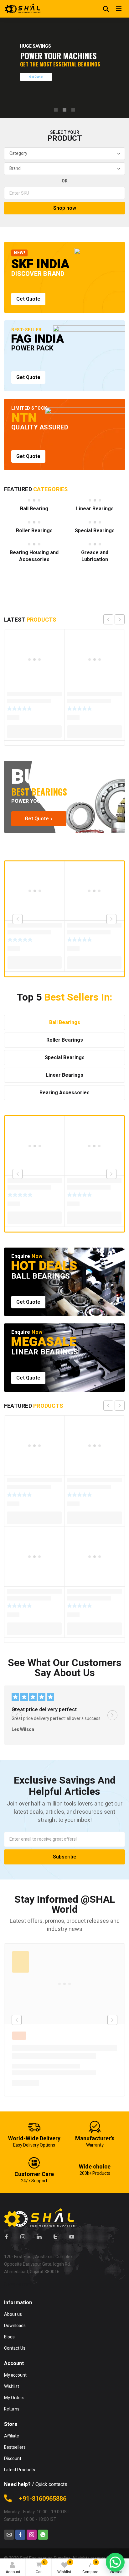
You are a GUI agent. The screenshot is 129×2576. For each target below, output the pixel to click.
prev (108, 619)
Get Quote (36, 77)
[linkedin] (39, 2237)
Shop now (65, 208)
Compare (90, 2567)
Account (13, 2572)
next (120, 619)
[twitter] (55, 2237)
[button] (115, 2562)
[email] (9, 2535)
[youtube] (72, 2237)
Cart (41, 2567)
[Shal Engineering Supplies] (23, 9)
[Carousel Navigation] (114, 619)
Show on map (17, 2284)
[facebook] (7, 2237)
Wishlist (64, 2567)
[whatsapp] (43, 2535)
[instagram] (23, 2237)
